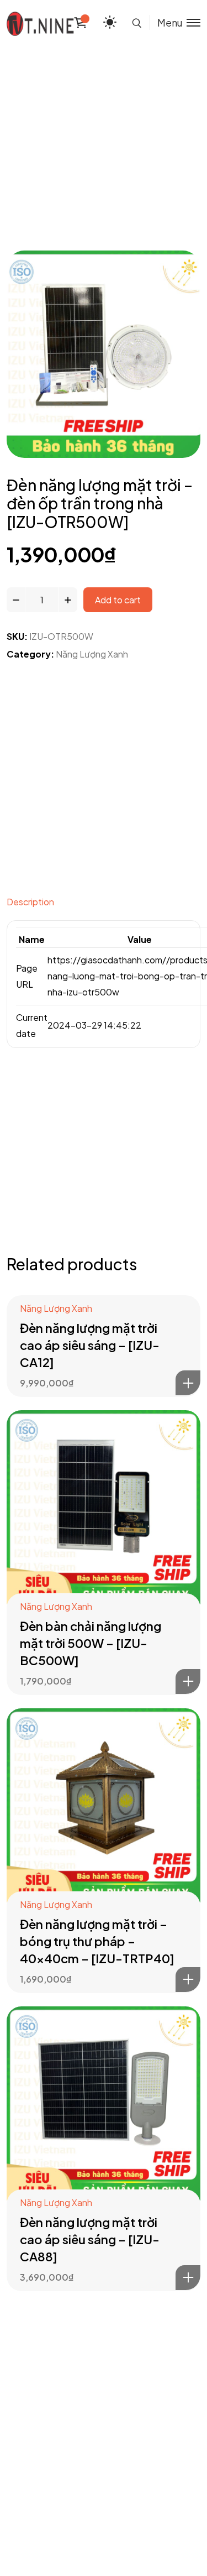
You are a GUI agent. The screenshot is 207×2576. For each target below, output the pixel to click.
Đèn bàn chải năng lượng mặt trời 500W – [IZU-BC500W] (91, 1643)
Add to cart (118, 600)
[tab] (104, 905)
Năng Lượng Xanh (92, 654)
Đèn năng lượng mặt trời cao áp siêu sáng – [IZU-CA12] (90, 1345)
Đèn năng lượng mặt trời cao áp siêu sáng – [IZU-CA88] (90, 2239)
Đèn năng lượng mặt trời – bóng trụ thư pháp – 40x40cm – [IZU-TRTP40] (97, 1941)
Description (30, 902)
